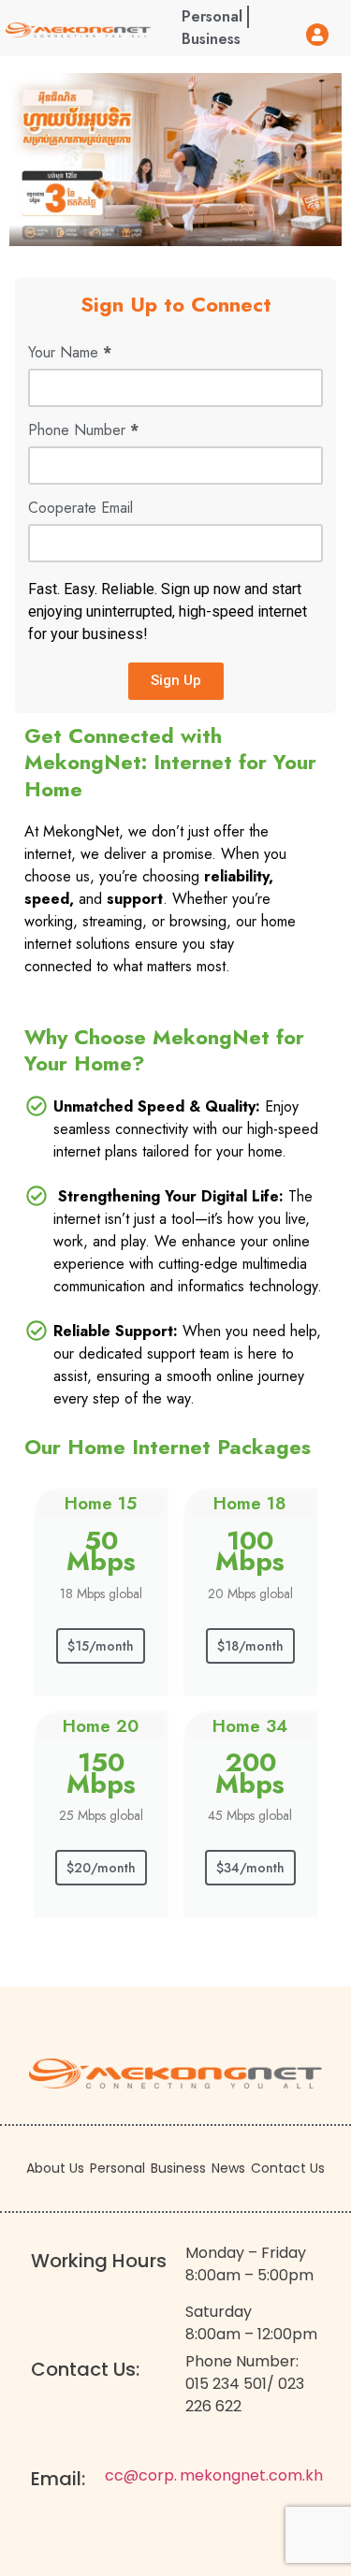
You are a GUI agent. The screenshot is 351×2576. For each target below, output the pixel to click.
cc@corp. (141, 2475)
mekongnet (223, 2475)
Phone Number (83, 432)
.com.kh (294, 2475)
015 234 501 (226, 2384)
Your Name (70, 354)
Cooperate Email (80, 509)
